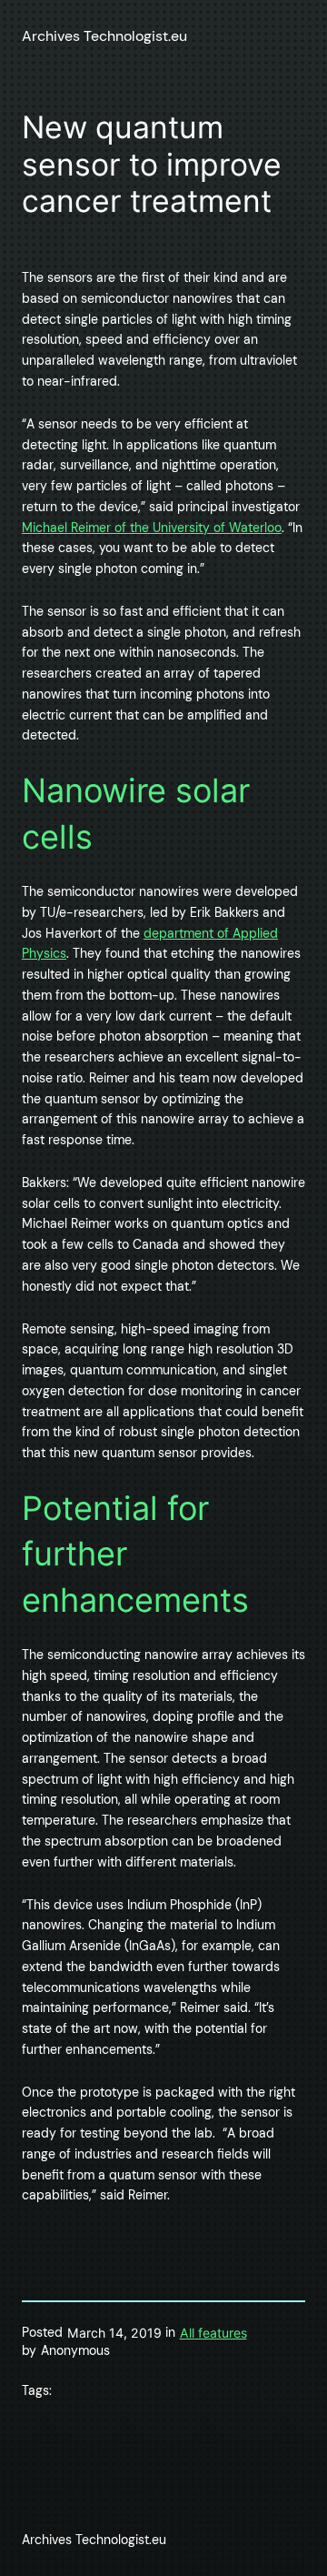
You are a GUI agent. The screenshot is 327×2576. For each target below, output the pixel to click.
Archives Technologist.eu (104, 36)
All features (213, 2333)
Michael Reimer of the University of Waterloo (152, 528)
